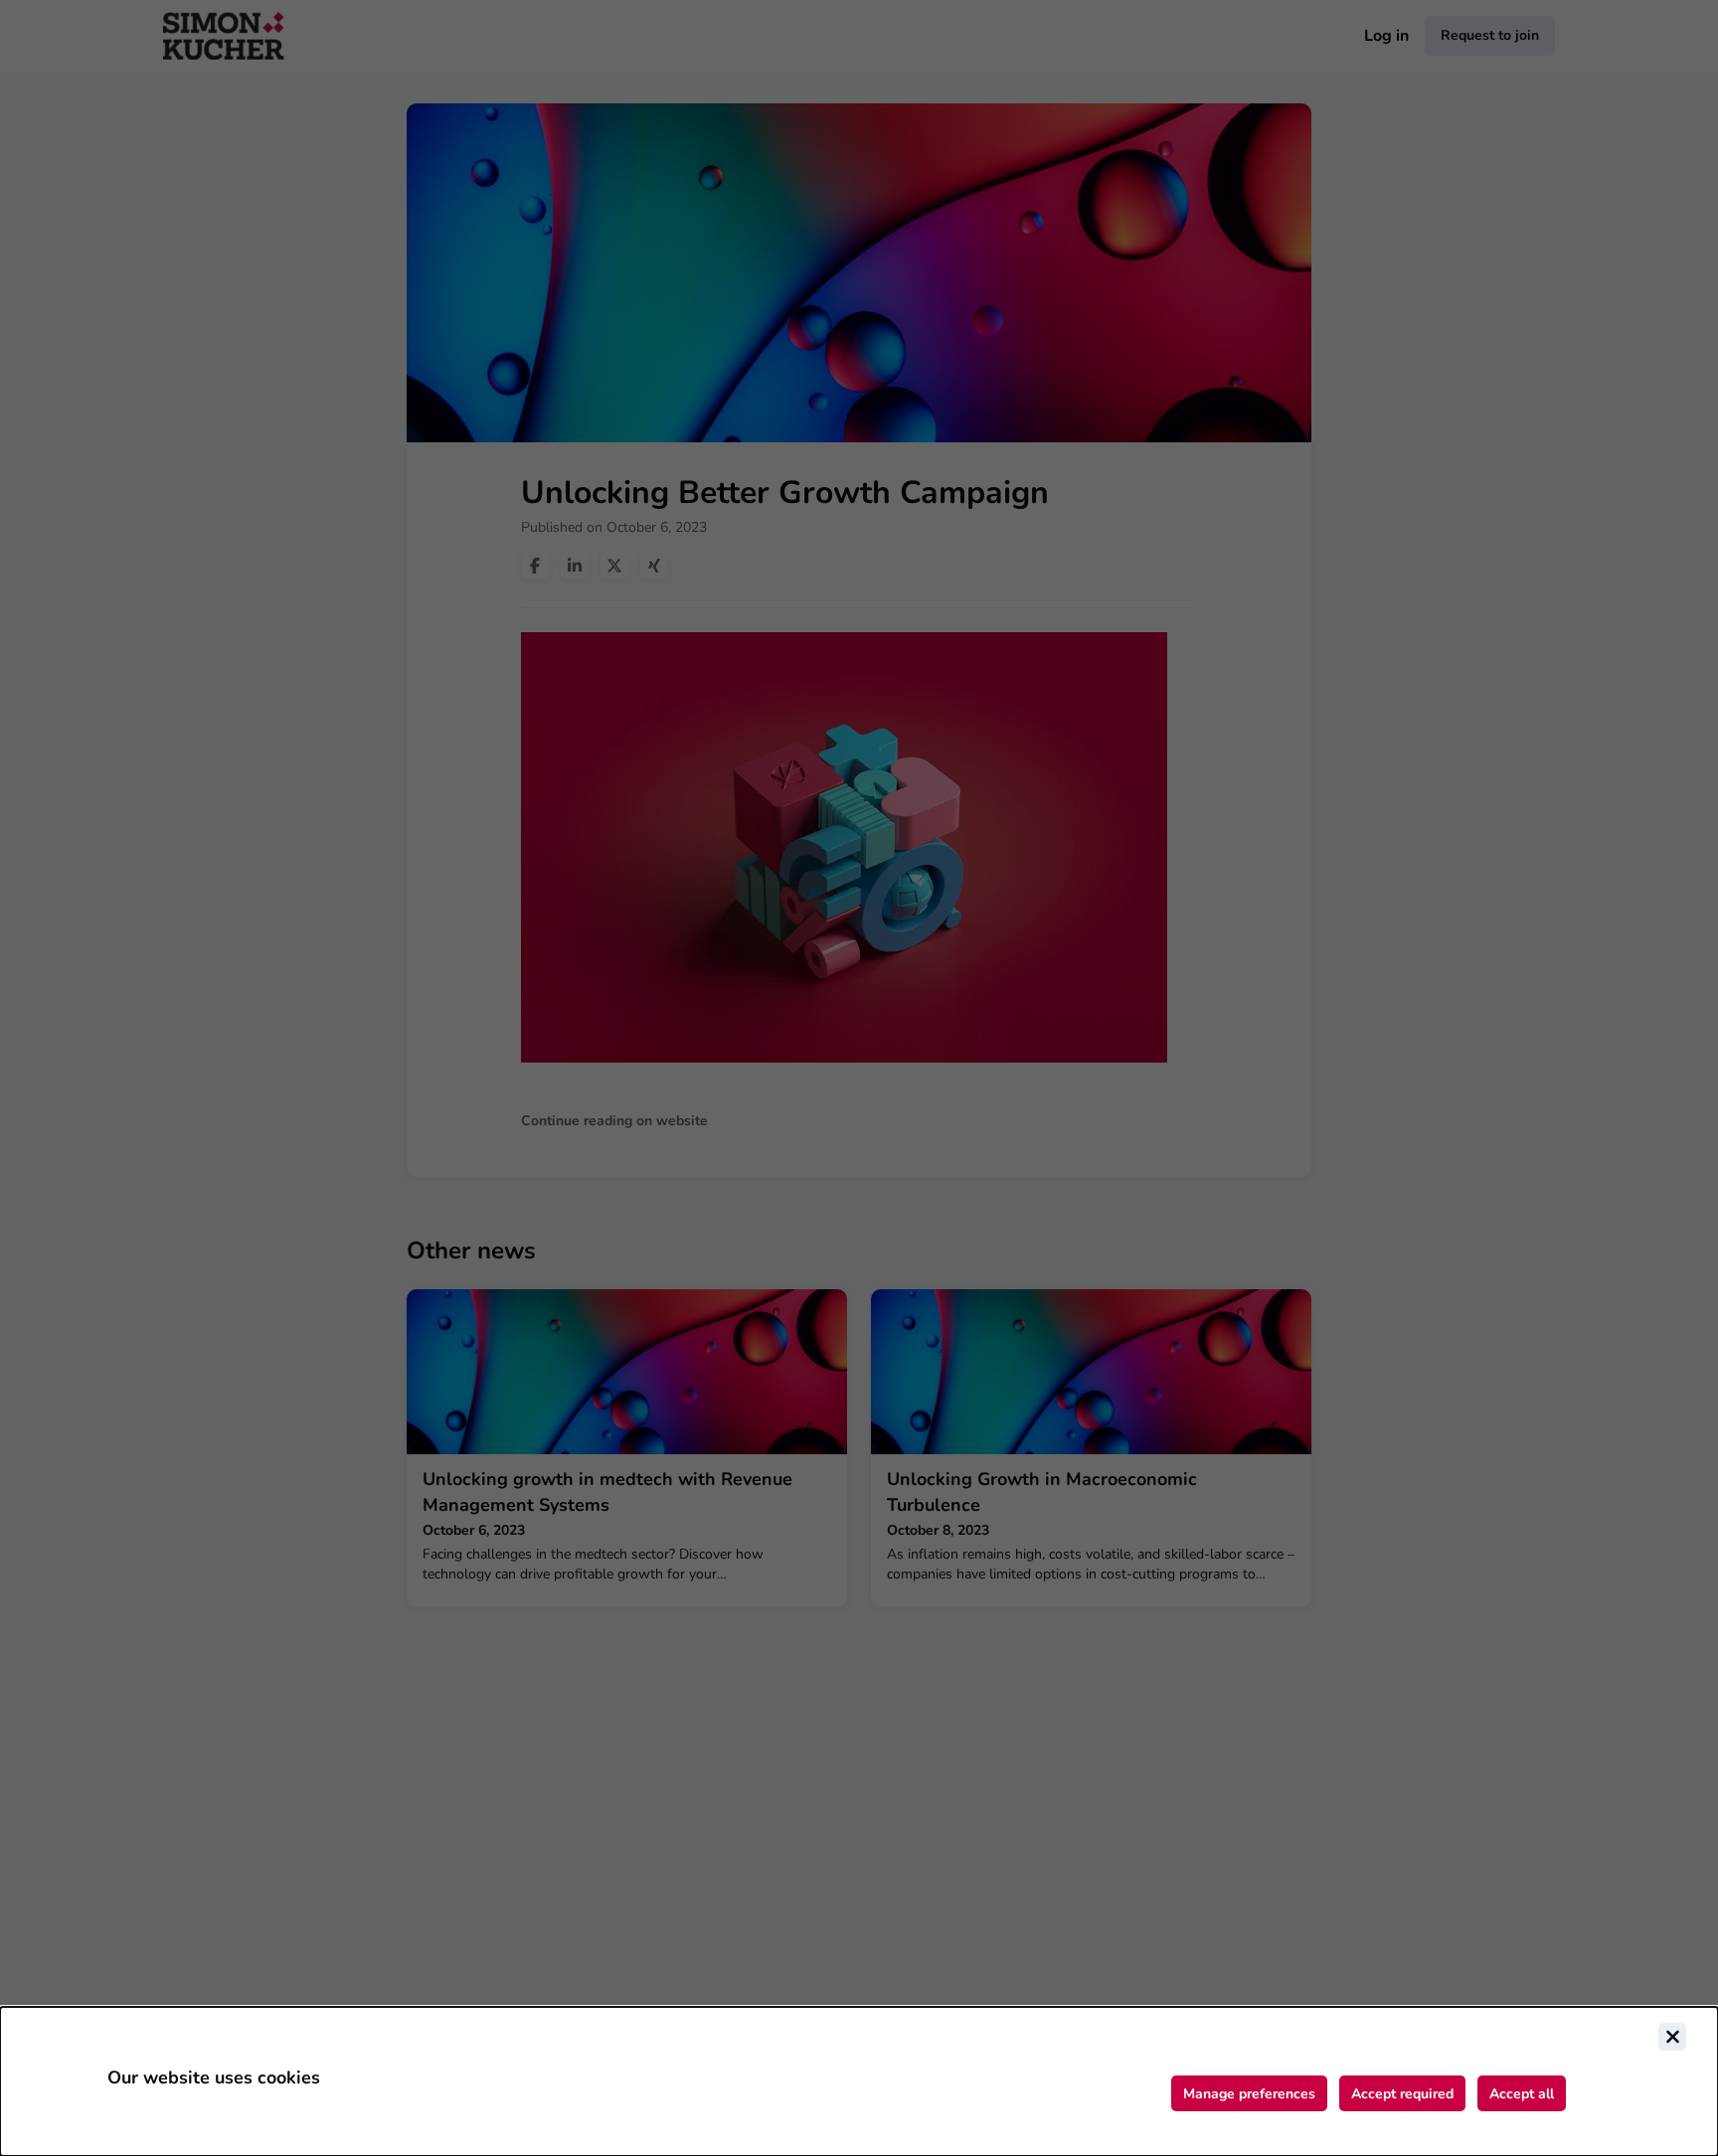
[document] (859, 2081)
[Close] (1672, 2037)
